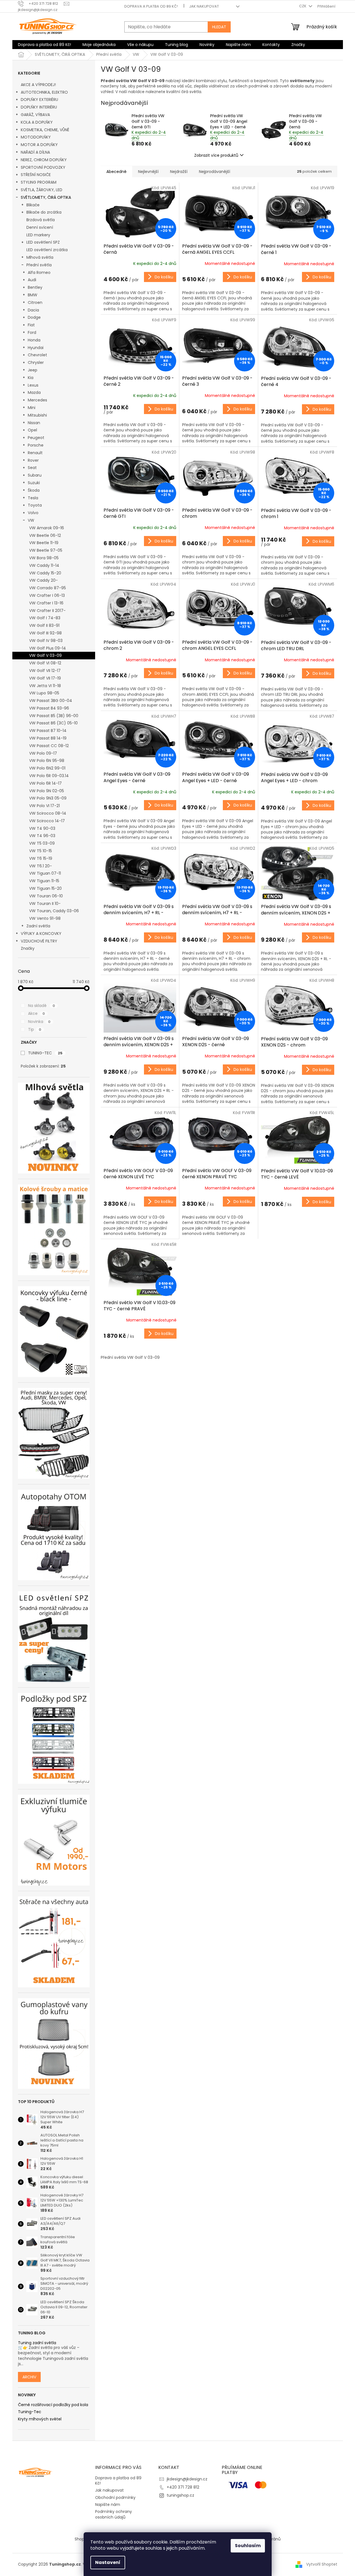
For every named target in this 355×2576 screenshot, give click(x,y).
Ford (32, 332)
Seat (32, 468)
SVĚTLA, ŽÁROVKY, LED (42, 190)
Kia (31, 378)
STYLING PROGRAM (39, 182)
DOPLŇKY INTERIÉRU (39, 107)
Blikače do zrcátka (44, 212)
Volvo (33, 513)
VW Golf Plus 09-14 (48, 648)
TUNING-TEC (45, 1053)
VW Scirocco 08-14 (48, 813)
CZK (303, 6)
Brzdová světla (41, 220)
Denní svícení (40, 227)
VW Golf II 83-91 (44, 625)
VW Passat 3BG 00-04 (51, 701)
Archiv (29, 2377)
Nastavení (108, 2562)
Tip (35, 1029)
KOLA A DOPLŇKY (37, 122)
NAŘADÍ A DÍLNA (35, 152)
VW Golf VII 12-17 (45, 671)
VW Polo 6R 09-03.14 (49, 776)
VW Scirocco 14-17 (47, 821)
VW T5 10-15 (41, 851)
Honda (34, 340)
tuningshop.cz (180, 2495)
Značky (28, 948)
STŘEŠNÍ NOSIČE (36, 175)
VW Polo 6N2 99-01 (47, 768)
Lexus (33, 385)
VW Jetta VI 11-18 (45, 686)
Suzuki (34, 483)
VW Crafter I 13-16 (46, 603)
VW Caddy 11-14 (44, 565)
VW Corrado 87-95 (48, 588)
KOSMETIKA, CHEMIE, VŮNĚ (45, 130)
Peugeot (36, 438)
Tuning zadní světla (37, 2343)
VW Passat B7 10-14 (48, 731)
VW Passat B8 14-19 (48, 738)
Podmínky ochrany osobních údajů (114, 2514)
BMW (33, 295)
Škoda (34, 490)
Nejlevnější (148, 172)
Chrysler (36, 362)
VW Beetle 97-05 (46, 550)
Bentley (35, 287)
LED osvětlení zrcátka (47, 250)
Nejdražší (179, 172)
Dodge (34, 317)
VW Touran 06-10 (46, 896)
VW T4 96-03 (42, 836)
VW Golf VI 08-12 (45, 663)
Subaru (35, 475)
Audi (32, 280)
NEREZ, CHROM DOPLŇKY (44, 160)
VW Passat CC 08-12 (49, 746)
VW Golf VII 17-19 (45, 678)
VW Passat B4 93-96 (49, 708)
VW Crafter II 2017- (47, 611)
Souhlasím (248, 2546)
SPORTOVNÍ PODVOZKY (43, 167)
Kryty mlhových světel (40, 2419)
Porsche (36, 445)
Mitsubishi (37, 415)
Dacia (33, 310)
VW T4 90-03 (42, 828)
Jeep (33, 370)
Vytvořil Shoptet (322, 2564)
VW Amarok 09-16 (47, 528)
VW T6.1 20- (41, 866)
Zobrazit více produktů (216, 155)
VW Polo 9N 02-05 (47, 791)
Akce (36, 1013)
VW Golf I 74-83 (45, 618)
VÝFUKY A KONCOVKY (41, 934)
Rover (33, 460)
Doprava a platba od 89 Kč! (151, 6)
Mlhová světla (40, 257)
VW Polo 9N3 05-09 (48, 798)
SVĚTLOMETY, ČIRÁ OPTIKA (46, 197)
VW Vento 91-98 (45, 918)
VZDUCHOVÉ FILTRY (39, 941)
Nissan (34, 423)
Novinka (39, 1022)
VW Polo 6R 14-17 (45, 783)
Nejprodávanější (215, 172)
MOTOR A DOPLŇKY (39, 145)
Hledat (219, 27)
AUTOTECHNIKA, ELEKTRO (44, 92)
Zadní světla (38, 926)
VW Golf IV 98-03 (46, 641)
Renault (35, 453)
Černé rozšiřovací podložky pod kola (53, 2405)
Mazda (34, 392)
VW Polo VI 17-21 (44, 806)
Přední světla (39, 265)
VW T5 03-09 (42, 843)
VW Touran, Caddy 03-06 (54, 911)
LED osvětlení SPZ (43, 242)
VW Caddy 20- (43, 580)
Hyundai (36, 348)
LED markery (38, 235)
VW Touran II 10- (45, 904)
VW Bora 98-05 (44, 558)
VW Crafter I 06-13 (47, 595)
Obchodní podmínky (115, 2498)
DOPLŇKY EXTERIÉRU (39, 100)
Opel (32, 430)
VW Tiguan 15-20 (45, 888)
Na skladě (42, 1006)
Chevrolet (37, 355)
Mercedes (37, 400)
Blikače (33, 205)
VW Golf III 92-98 (45, 633)
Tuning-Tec (30, 2412)
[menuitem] (44, 45)
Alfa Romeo (39, 272)
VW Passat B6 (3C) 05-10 (53, 723)
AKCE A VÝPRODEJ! (38, 85)
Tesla (33, 498)
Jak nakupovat (204, 6)
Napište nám (108, 2505)
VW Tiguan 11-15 (44, 881)
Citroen (35, 302)
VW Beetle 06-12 (45, 535)
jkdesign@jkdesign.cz (187, 2479)
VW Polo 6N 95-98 (47, 761)
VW (31, 520)
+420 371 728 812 (183, 2487)
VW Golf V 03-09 (45, 655)
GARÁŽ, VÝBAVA (35, 115)
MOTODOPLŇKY (36, 137)
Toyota (35, 505)
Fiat (31, 325)
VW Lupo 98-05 (44, 693)
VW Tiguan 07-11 (45, 873)
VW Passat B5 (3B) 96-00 (54, 716)
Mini (32, 408)
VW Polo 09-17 (43, 753)
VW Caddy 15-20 (45, 573)
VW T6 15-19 (41, 858)
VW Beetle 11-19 (44, 543)
